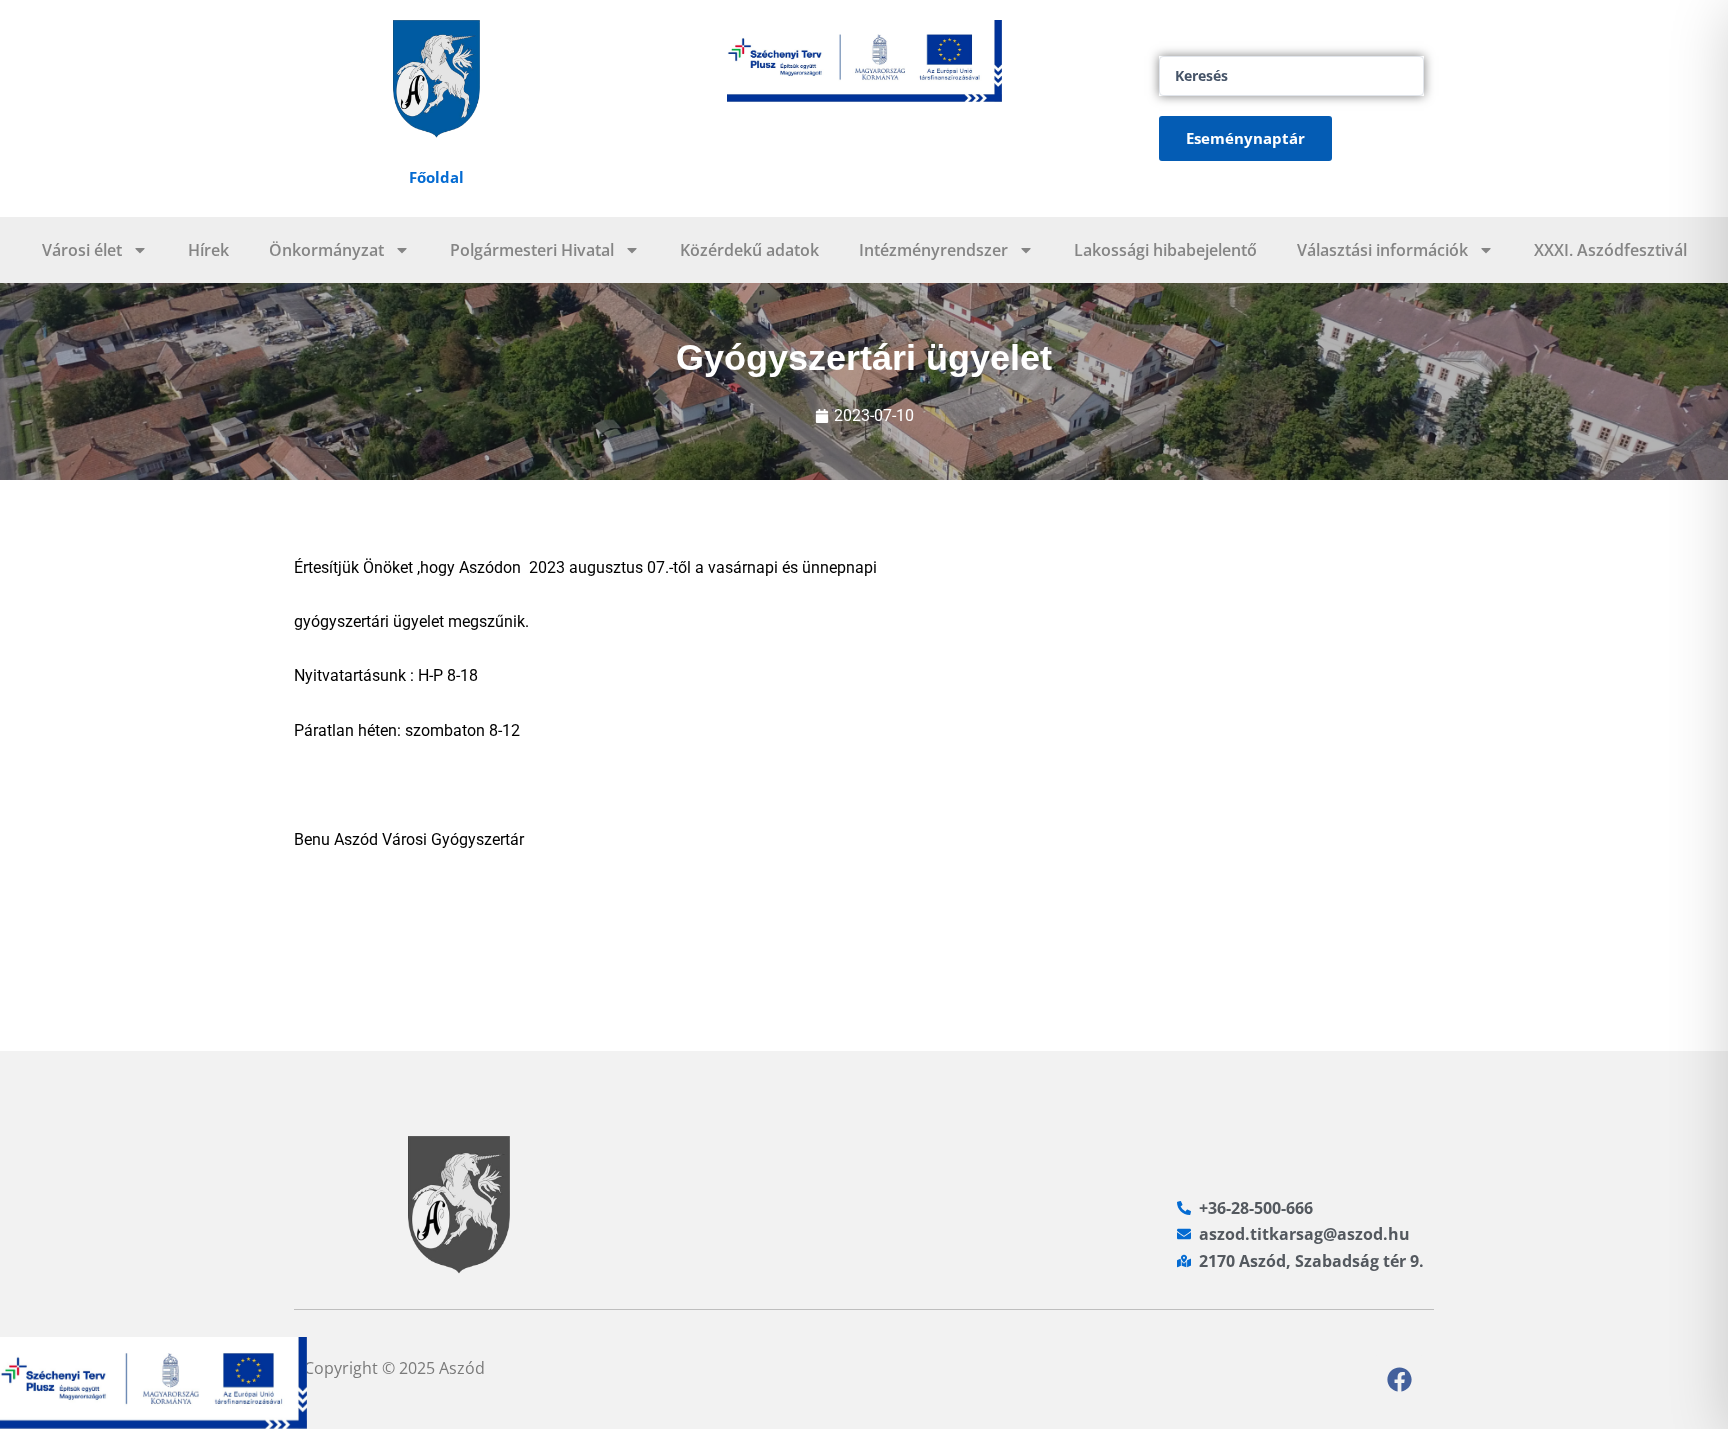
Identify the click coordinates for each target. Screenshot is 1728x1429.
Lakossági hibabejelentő (1165, 250)
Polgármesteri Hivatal (532, 250)
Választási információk (1382, 250)
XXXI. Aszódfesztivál (1610, 250)
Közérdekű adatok (749, 250)
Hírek (208, 250)
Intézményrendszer (933, 250)
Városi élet (82, 250)
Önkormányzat (326, 250)
